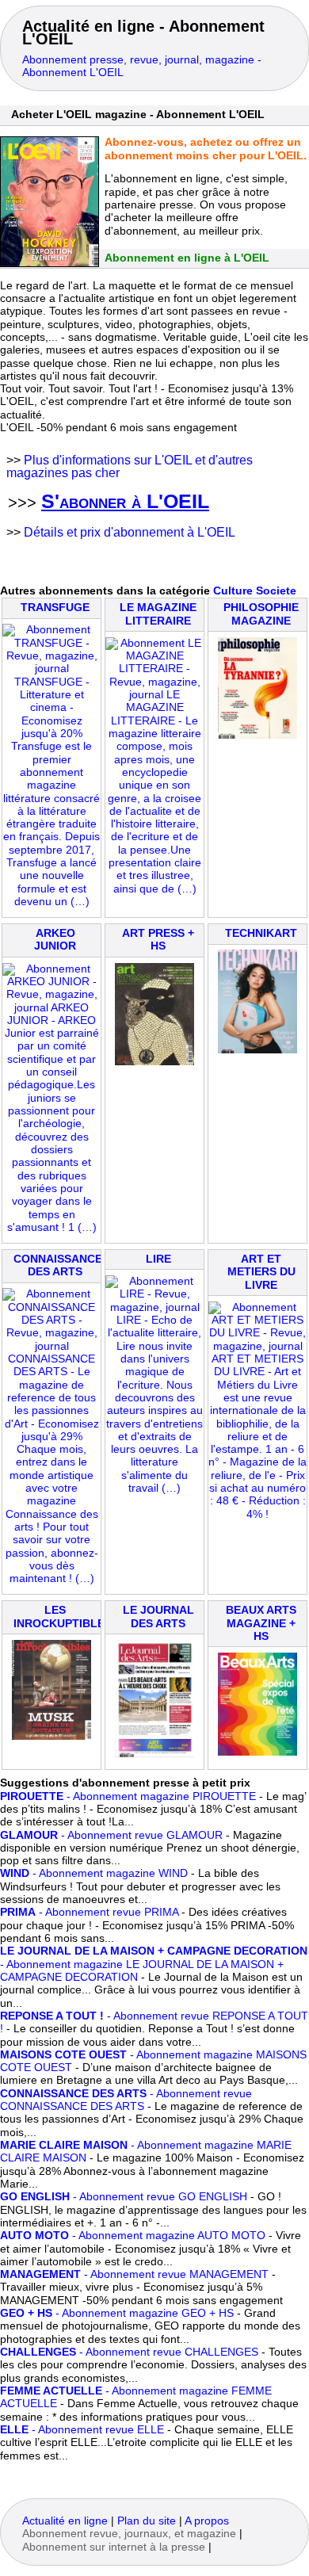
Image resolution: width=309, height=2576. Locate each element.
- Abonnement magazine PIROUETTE (128, 1796)
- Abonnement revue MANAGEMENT (134, 2274)
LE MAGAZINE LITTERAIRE (158, 614)
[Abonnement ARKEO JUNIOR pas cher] (51, 1227)
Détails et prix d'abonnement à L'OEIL (130, 532)
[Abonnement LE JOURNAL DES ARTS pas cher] (154, 1754)
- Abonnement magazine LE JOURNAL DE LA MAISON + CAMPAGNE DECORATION (154, 1964)
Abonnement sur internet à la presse (114, 2547)
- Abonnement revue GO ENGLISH (124, 2197)
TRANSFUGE (55, 608)
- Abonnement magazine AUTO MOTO (133, 2236)
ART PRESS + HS (158, 940)
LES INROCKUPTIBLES (63, 1617)
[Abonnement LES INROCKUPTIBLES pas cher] (51, 1736)
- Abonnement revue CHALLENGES (129, 2352)
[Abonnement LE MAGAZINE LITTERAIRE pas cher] (154, 889)
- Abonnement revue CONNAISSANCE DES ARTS (126, 2100)
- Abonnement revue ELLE (82, 2430)
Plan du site (147, 2521)
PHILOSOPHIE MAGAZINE (261, 614)
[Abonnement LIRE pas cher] (154, 1488)
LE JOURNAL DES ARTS (158, 1617)
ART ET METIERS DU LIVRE (261, 1272)
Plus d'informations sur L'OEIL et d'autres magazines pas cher (130, 466)
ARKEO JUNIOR (55, 940)
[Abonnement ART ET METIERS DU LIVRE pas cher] (257, 1514)
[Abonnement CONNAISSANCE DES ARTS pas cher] (51, 1578)
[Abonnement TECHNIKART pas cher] (257, 1050)
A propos (207, 2521)
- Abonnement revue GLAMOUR (111, 1835)
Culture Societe (255, 591)
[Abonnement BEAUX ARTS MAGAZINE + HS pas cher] (257, 1752)
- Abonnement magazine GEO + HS (117, 2313)
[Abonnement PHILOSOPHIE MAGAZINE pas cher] (257, 735)
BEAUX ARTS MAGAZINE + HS (261, 1623)
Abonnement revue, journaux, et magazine (129, 2534)
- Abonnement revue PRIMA (89, 1912)
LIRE (158, 1259)
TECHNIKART (261, 933)
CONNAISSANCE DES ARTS (58, 1265)
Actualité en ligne (65, 2521)
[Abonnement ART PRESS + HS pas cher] (154, 1062)
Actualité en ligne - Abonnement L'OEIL (143, 32)
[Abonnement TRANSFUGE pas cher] (51, 902)
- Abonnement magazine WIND (94, 1873)
